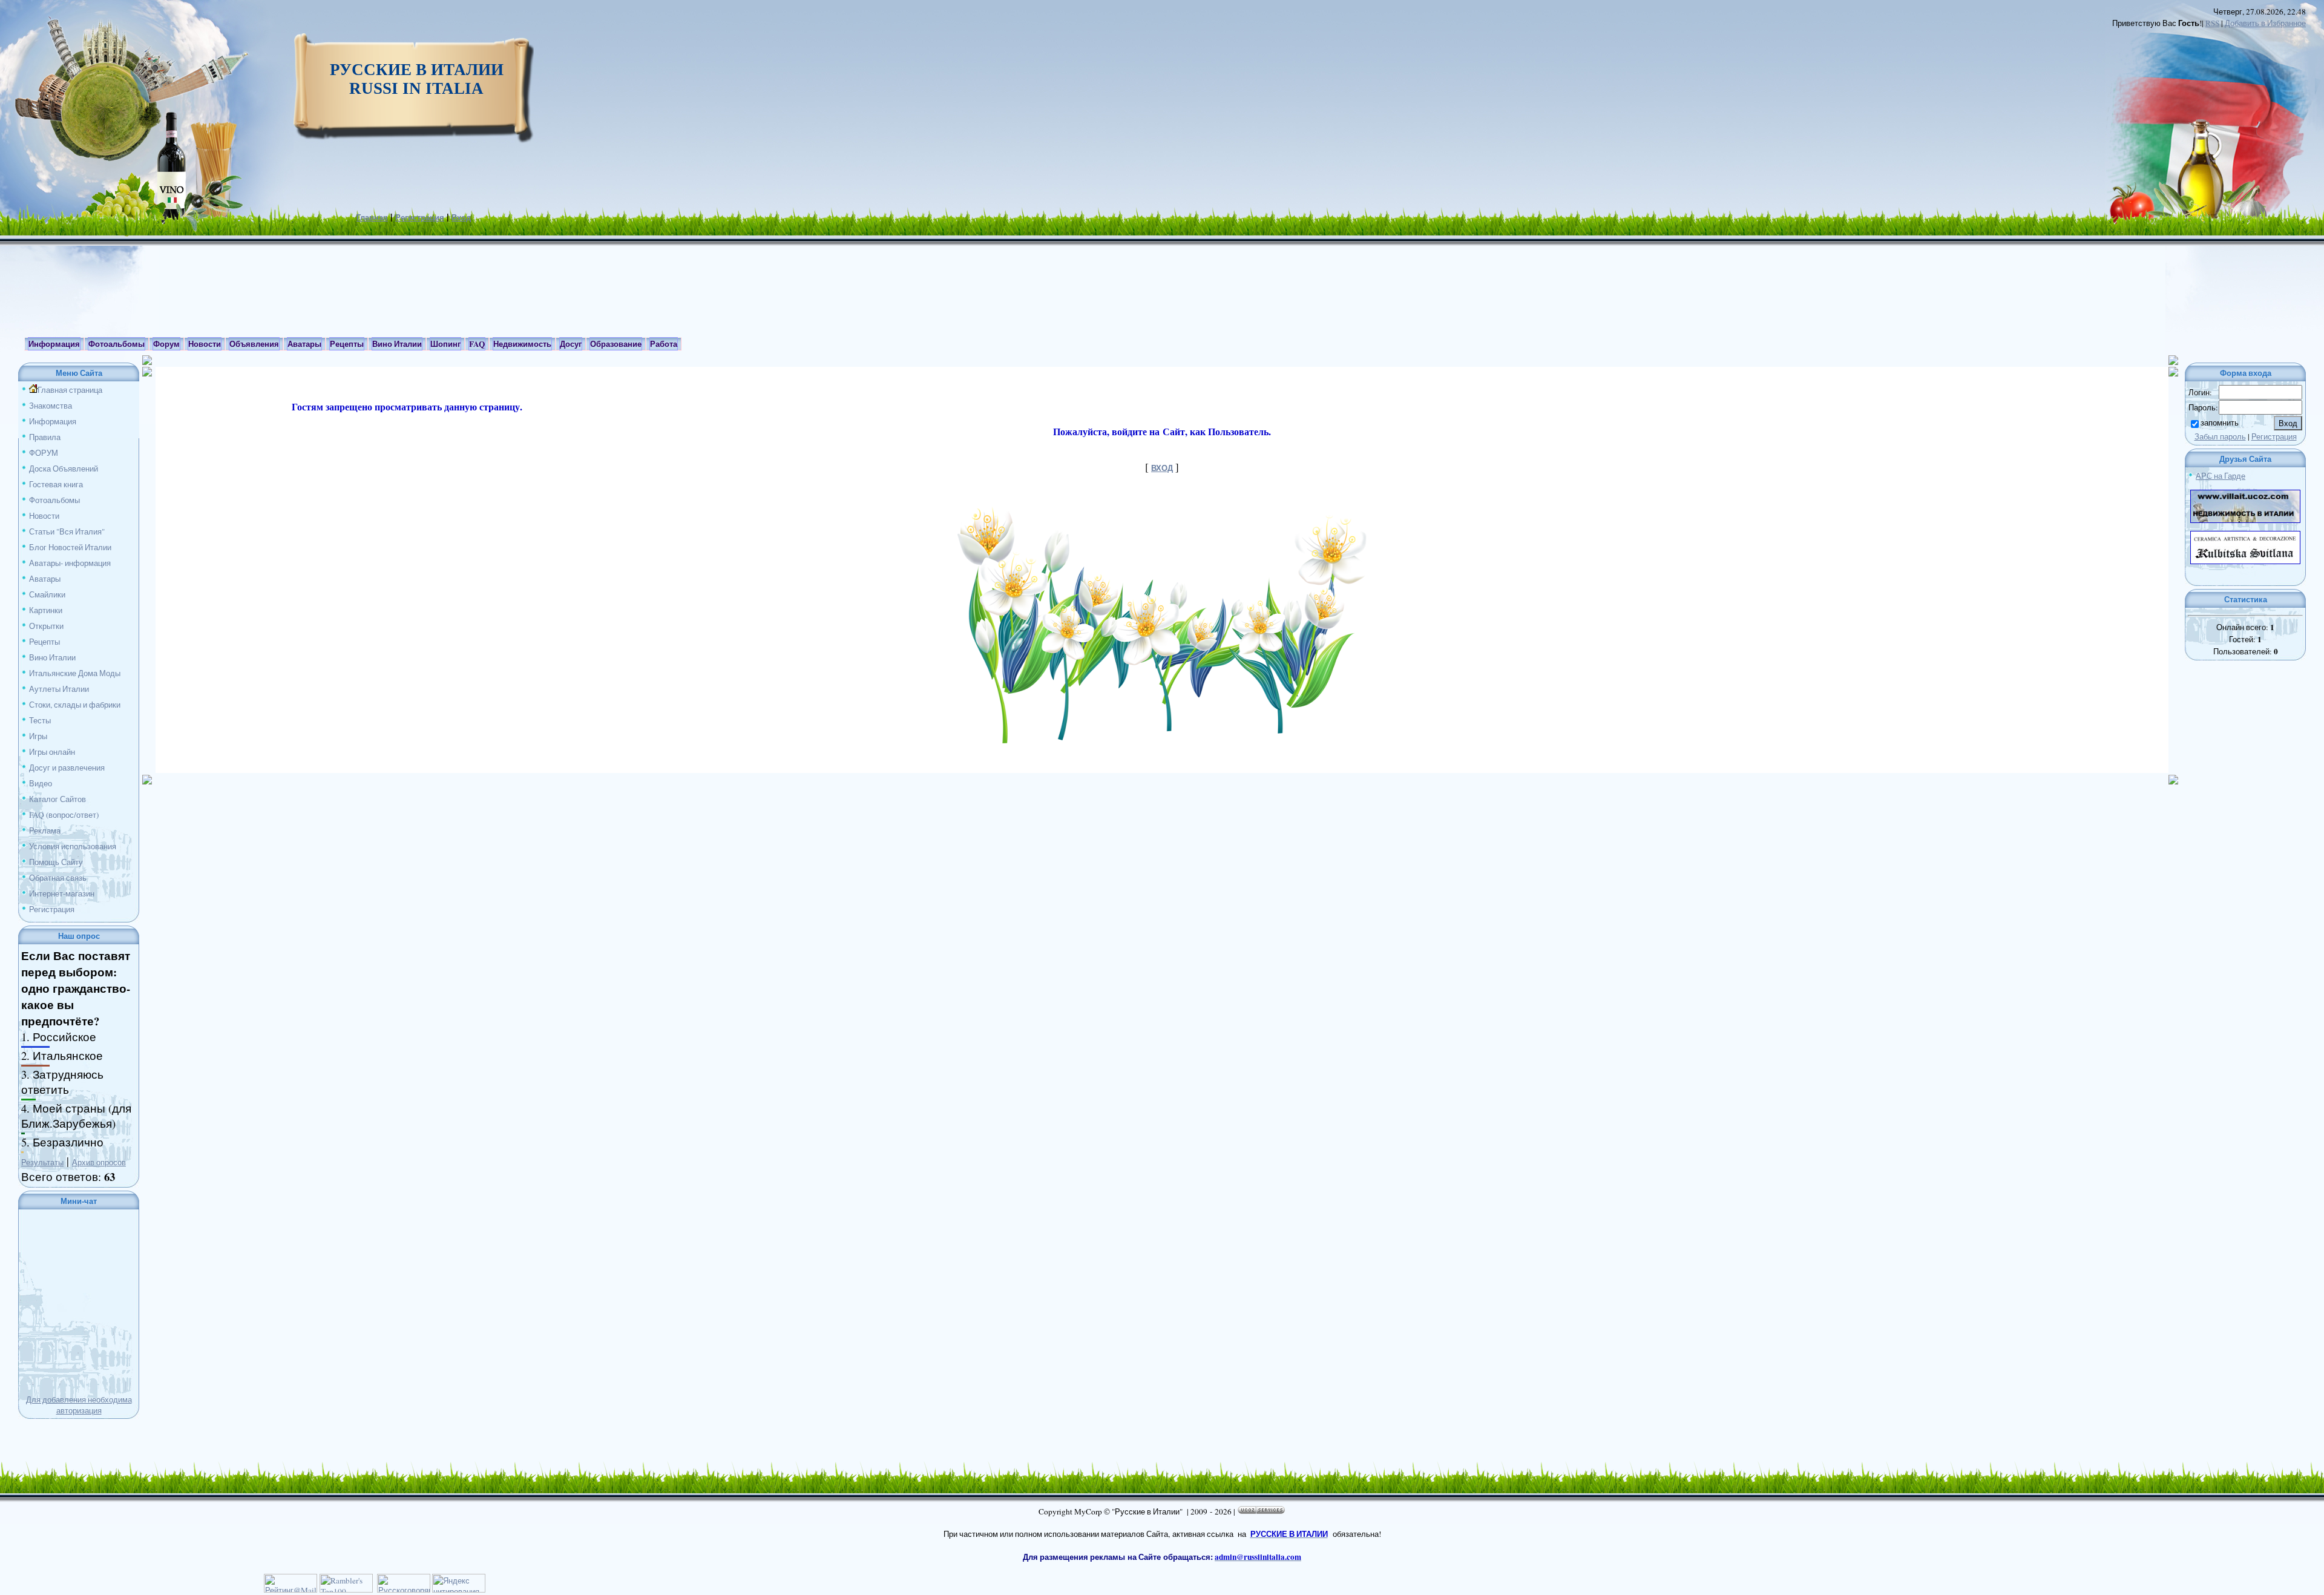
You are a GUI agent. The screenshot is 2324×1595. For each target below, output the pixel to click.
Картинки (46, 610)
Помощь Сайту (56, 862)
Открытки (46, 626)
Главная (372, 217)
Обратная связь (58, 878)
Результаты (42, 1162)
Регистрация (420, 217)
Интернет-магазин (62, 893)
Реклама (45, 830)
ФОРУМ (44, 453)
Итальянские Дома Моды (75, 673)
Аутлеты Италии (59, 689)
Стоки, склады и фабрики (75, 705)
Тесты (40, 720)
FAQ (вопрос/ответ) (64, 815)
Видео (41, 783)
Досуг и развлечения (67, 768)
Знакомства (51, 406)
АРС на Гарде (2221, 476)
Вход (461, 217)
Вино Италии (52, 657)
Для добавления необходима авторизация (79, 1405)
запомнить (2220, 423)
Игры (38, 736)
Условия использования (73, 846)
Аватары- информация (70, 563)
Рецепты (44, 642)
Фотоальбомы (54, 500)
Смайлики (47, 594)
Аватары (45, 579)
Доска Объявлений (64, 469)
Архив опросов (99, 1162)
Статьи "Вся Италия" (67, 531)
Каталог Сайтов (57, 799)
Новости (44, 516)
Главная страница (70, 390)
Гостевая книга (56, 484)
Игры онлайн (52, 752)
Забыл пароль (2220, 436)
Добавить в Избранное (2265, 23)
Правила (45, 437)
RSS (2212, 23)
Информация (53, 421)
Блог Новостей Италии (70, 547)
